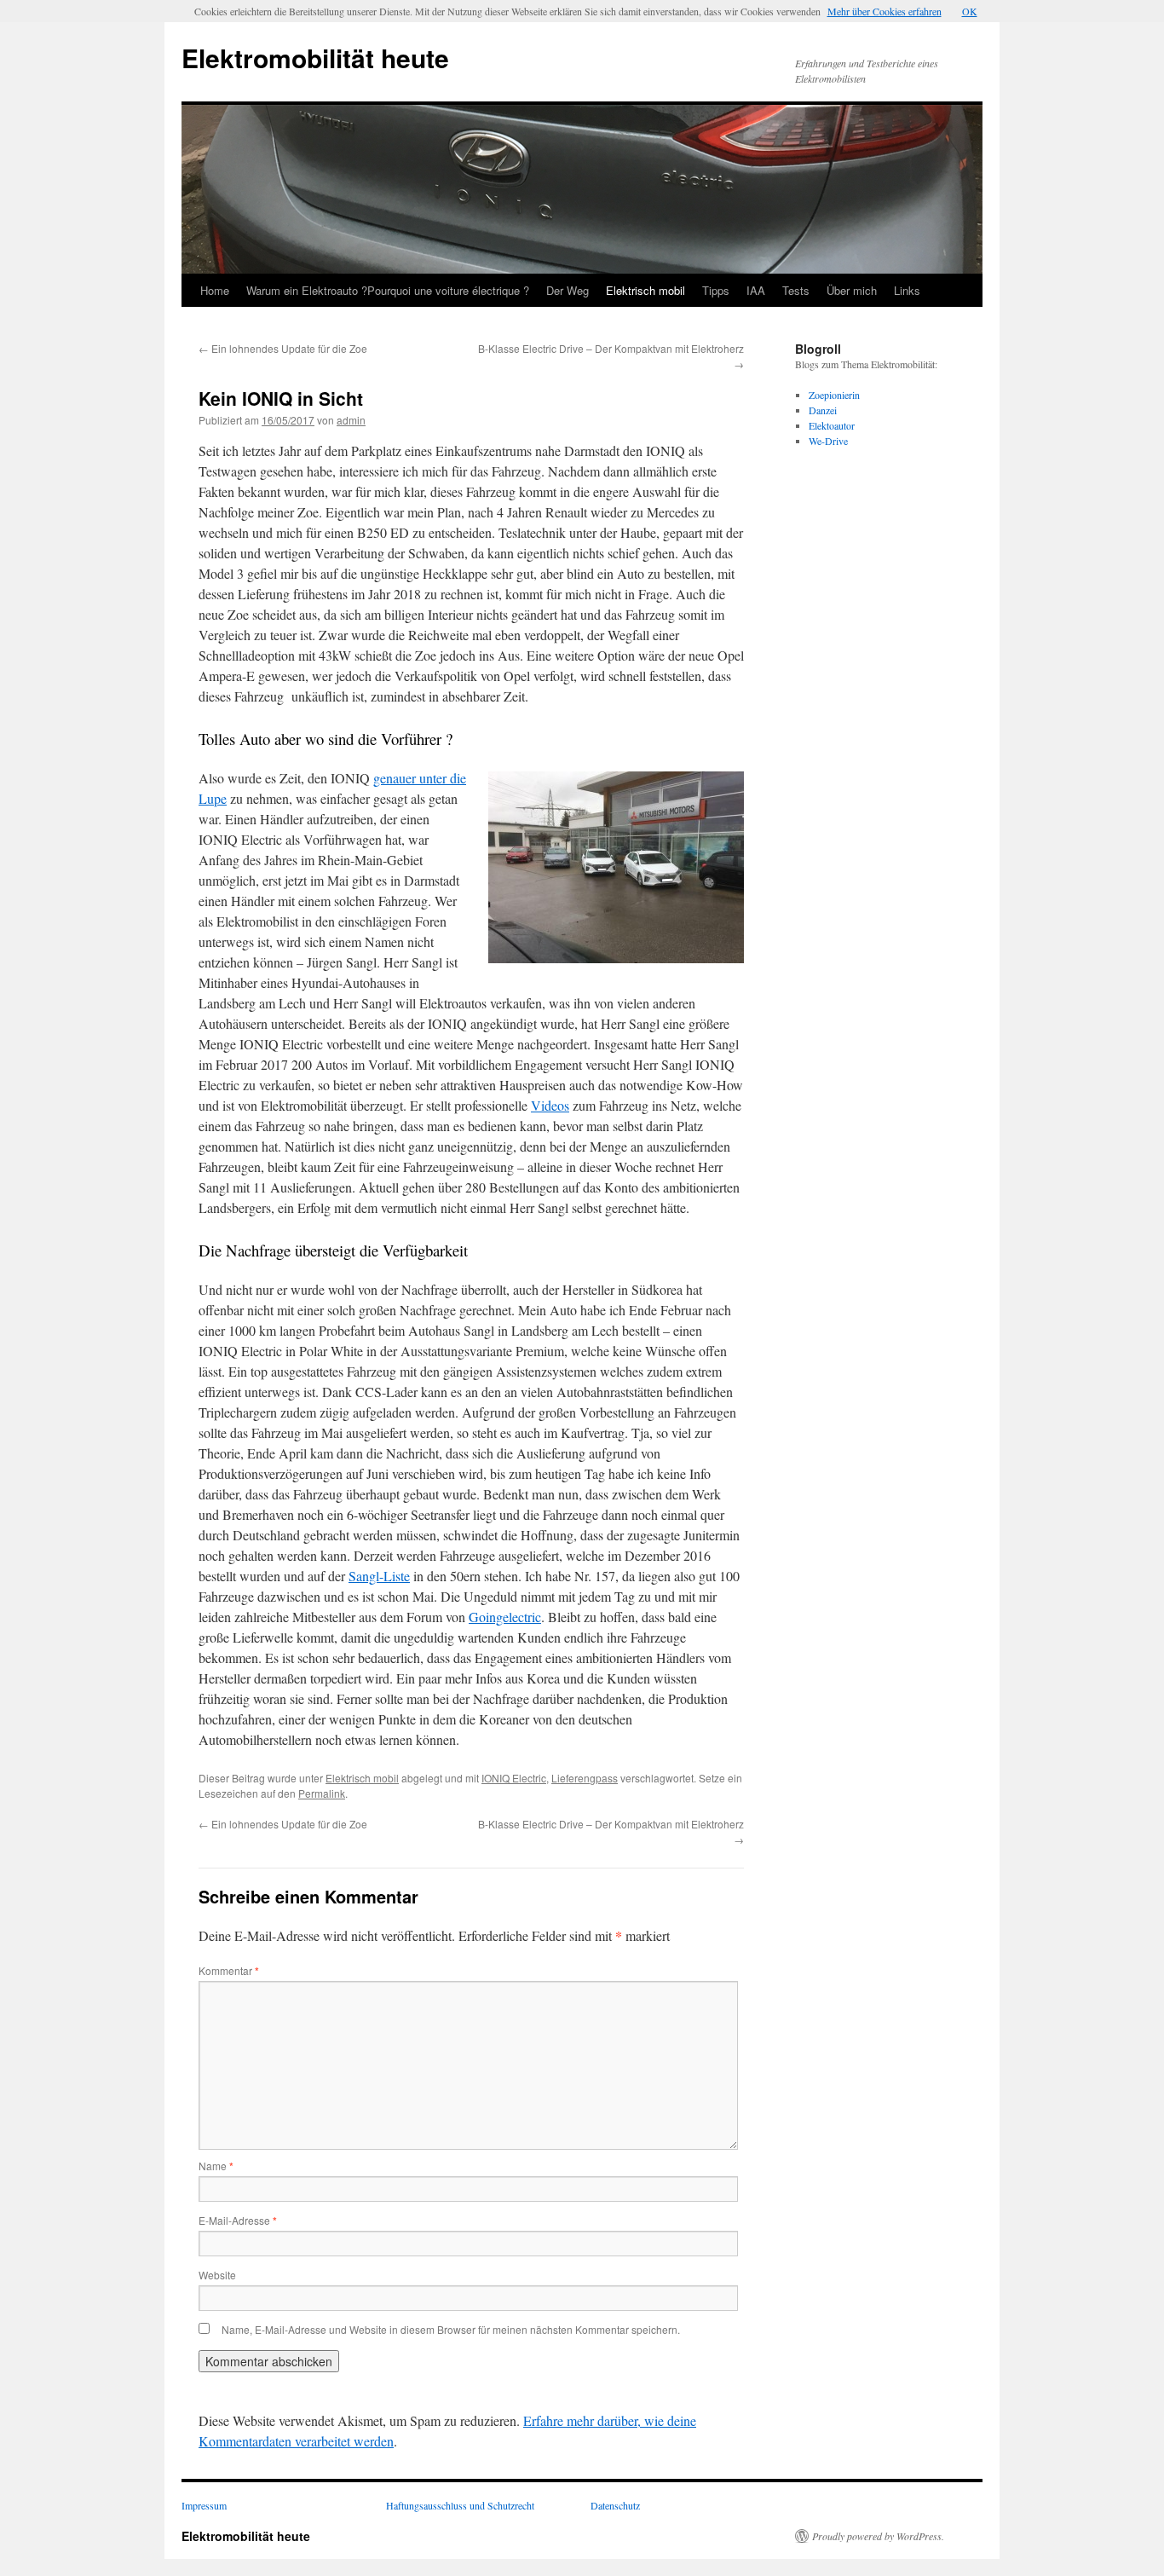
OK (970, 11)
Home (215, 290)
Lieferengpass (585, 1778)
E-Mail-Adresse (238, 2220)
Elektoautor (832, 425)
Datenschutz (615, 2505)
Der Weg (568, 290)
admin (351, 420)
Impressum (204, 2505)
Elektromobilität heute (315, 58)
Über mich (852, 290)
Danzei (823, 410)
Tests (796, 290)
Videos (550, 1105)
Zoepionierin (834, 395)
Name (216, 2166)
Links (907, 290)
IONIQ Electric (514, 1778)
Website (217, 2275)
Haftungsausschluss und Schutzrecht (460, 2505)
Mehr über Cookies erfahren (885, 11)
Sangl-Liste (379, 1576)
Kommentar (229, 1970)
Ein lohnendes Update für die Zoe (283, 348)
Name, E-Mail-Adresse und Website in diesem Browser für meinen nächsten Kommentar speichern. (451, 2329)
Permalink (322, 1793)
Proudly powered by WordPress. (878, 2536)
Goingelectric (505, 1617)
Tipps (716, 290)
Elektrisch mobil (645, 290)
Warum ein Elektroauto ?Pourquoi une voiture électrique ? (388, 290)
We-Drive (828, 441)
